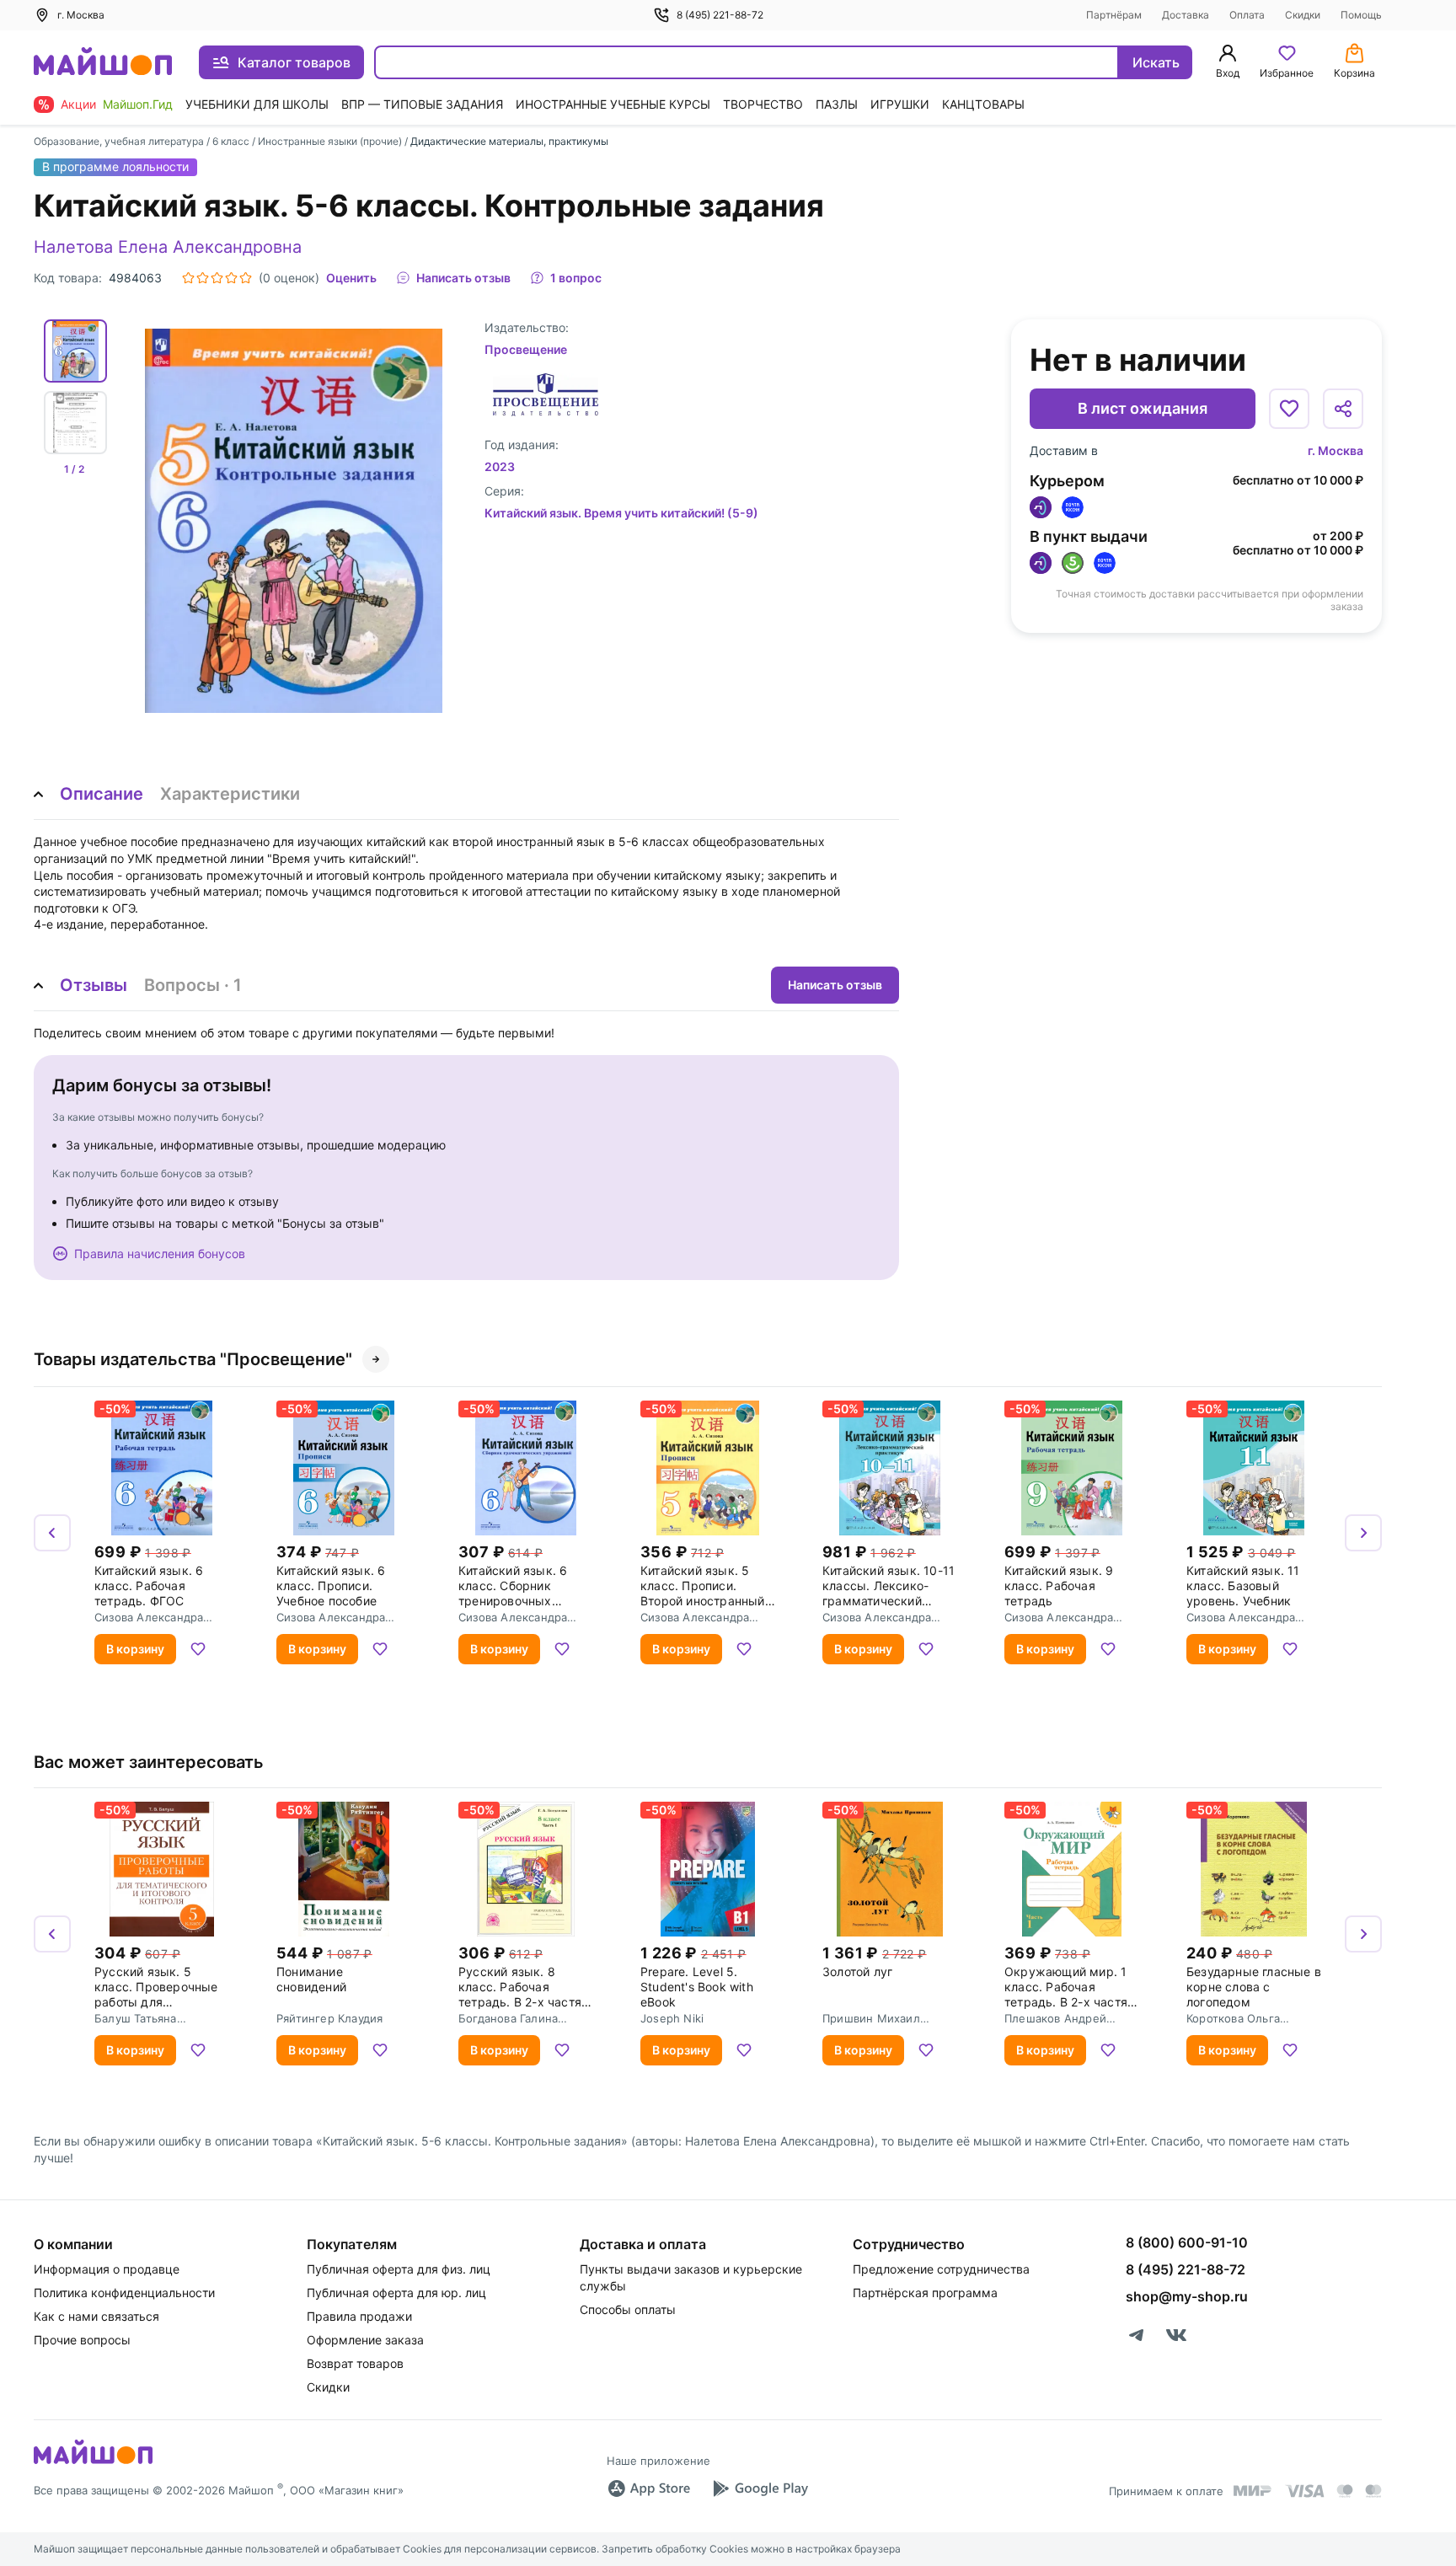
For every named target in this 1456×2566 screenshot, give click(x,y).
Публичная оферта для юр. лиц (396, 2293)
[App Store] (649, 2488)
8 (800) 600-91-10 (1187, 2242)
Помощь (1361, 15)
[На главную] (103, 63)
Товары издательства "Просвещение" (193, 1359)
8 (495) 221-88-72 (720, 15)
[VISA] (1304, 2491)
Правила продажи (359, 2316)
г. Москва (1336, 450)
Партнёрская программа (925, 2293)
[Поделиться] (1343, 409)
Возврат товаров (355, 2363)
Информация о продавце (107, 2269)
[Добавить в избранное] (1289, 409)
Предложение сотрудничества (941, 2269)
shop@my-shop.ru (1187, 2296)
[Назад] (52, 1533)
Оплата (1247, 15)
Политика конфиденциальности (124, 2293)
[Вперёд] (1363, 1533)
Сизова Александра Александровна (149, 1617)
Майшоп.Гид (138, 104)
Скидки (1303, 15)
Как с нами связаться (96, 2316)
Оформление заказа (365, 2340)
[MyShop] (93, 2462)
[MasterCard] (1345, 2491)
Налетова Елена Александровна (168, 247)
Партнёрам (1114, 15)
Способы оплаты (628, 2309)
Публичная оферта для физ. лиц (399, 2269)
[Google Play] (760, 2488)
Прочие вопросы (82, 2340)
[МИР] (1253, 2491)
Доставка (1186, 15)
